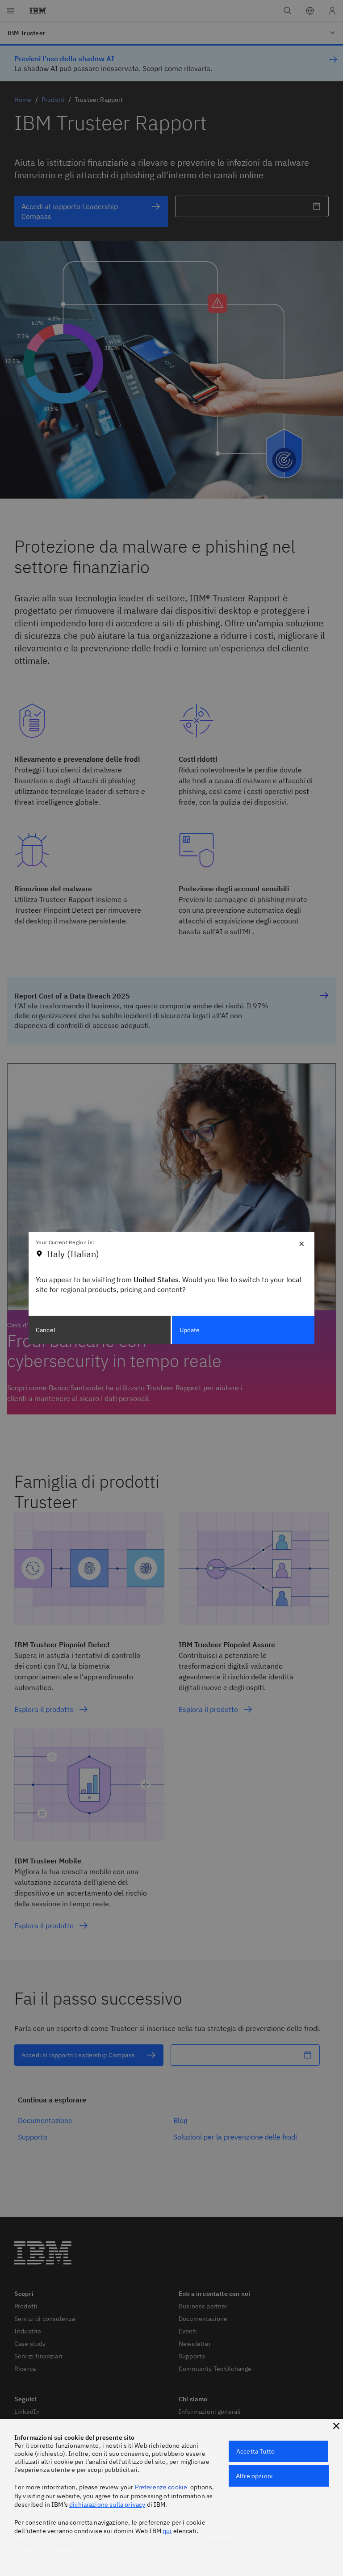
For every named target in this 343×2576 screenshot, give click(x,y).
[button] (336, 2426)
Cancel (46, 1330)
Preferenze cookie (161, 2487)
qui (167, 2531)
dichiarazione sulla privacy (107, 2505)
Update (190, 1330)
